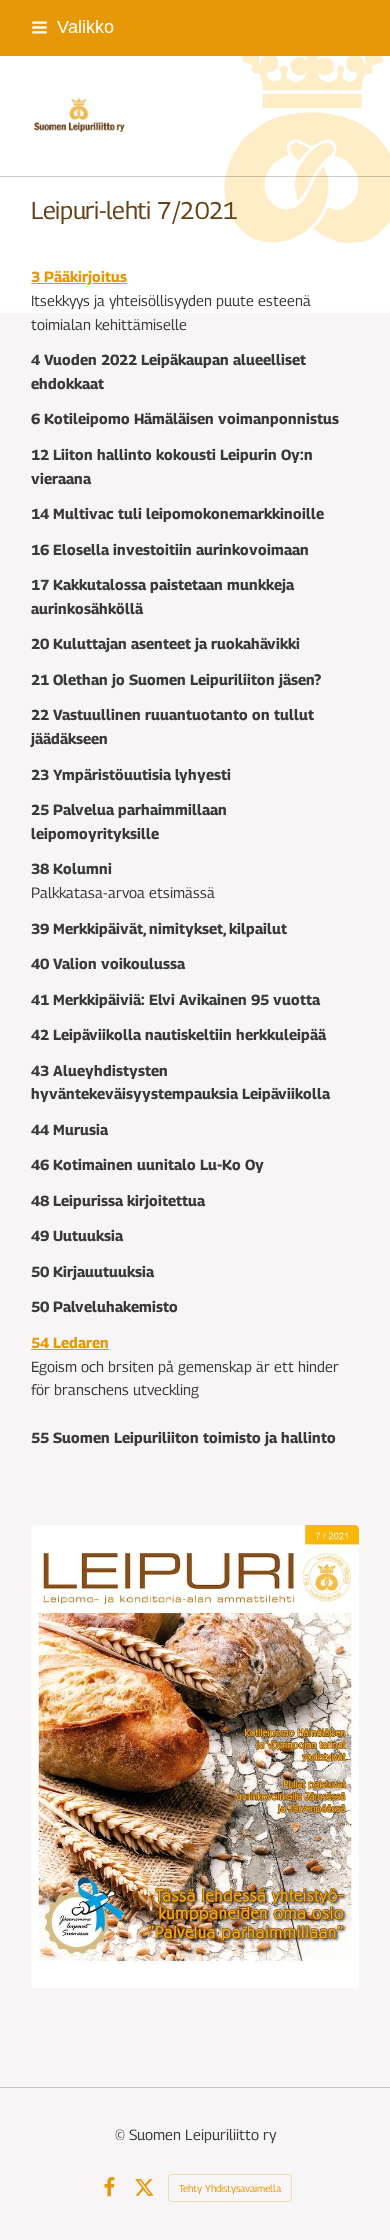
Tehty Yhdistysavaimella (230, 2188)
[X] (144, 2187)
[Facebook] (109, 2187)
